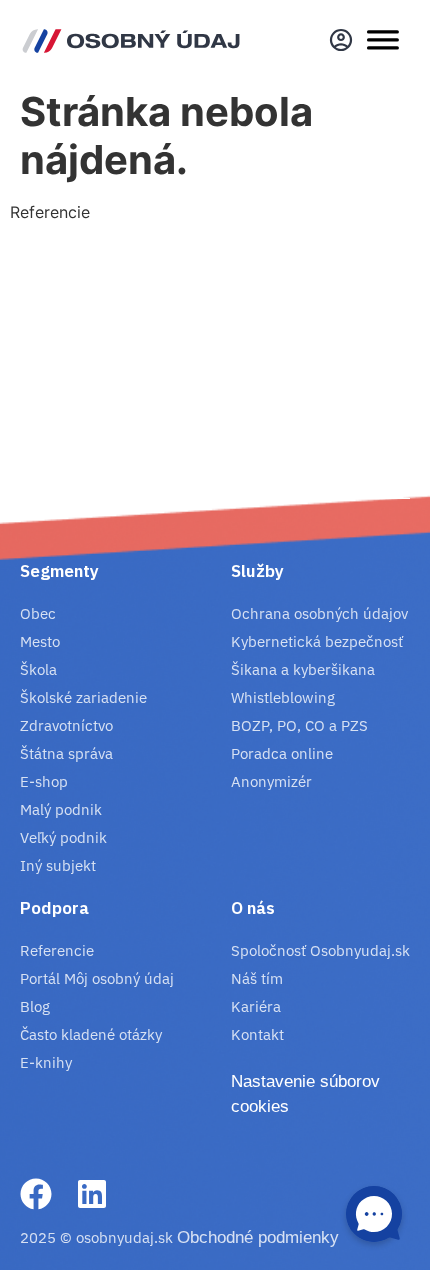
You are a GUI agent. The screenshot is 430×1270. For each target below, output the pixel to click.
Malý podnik (61, 809)
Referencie (57, 950)
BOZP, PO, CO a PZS (299, 725)
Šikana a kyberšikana (303, 669)
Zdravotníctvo (66, 725)
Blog (35, 1006)
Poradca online (282, 753)
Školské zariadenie (83, 697)
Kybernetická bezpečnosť (317, 641)
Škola (38, 669)
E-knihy (46, 1062)
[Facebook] (36, 1194)
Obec (38, 613)
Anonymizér (271, 781)
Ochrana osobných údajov (319, 613)
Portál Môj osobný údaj (97, 978)
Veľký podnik (63, 837)
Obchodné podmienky (258, 1237)
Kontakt (257, 1034)
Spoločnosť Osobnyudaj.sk (320, 950)
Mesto (40, 641)
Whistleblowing (283, 697)
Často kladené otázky (91, 1034)
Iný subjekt (58, 865)
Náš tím (257, 978)
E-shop (44, 781)
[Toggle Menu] (382, 40)
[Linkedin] (92, 1194)
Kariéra (256, 1006)
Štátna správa (66, 753)
